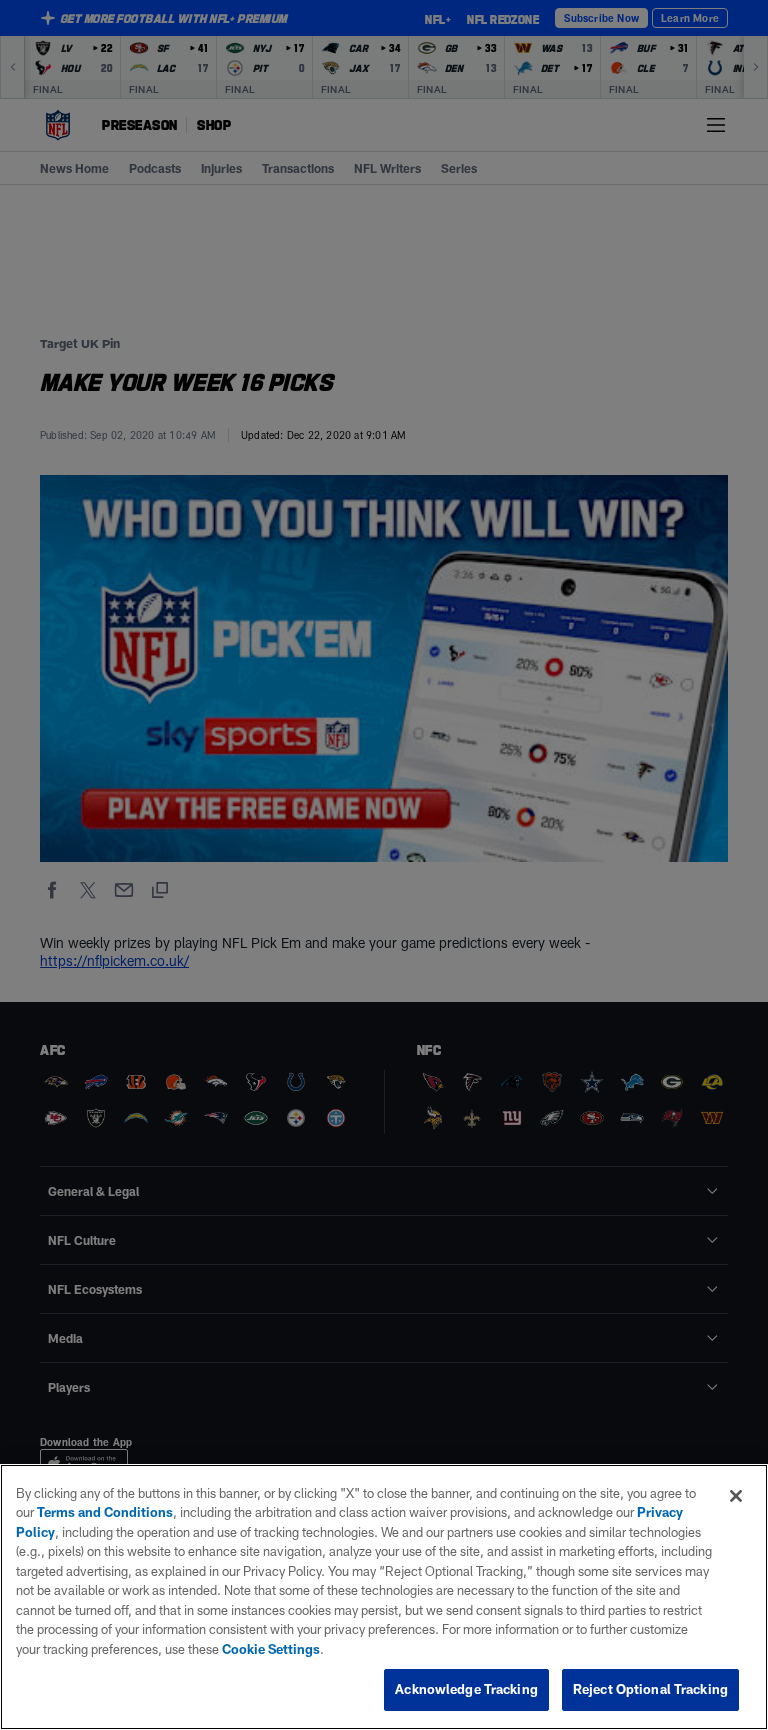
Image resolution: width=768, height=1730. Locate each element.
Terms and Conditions (105, 1512)
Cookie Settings (271, 1649)
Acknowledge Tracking (466, 1689)
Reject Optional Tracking (650, 1689)
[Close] (736, 1496)
